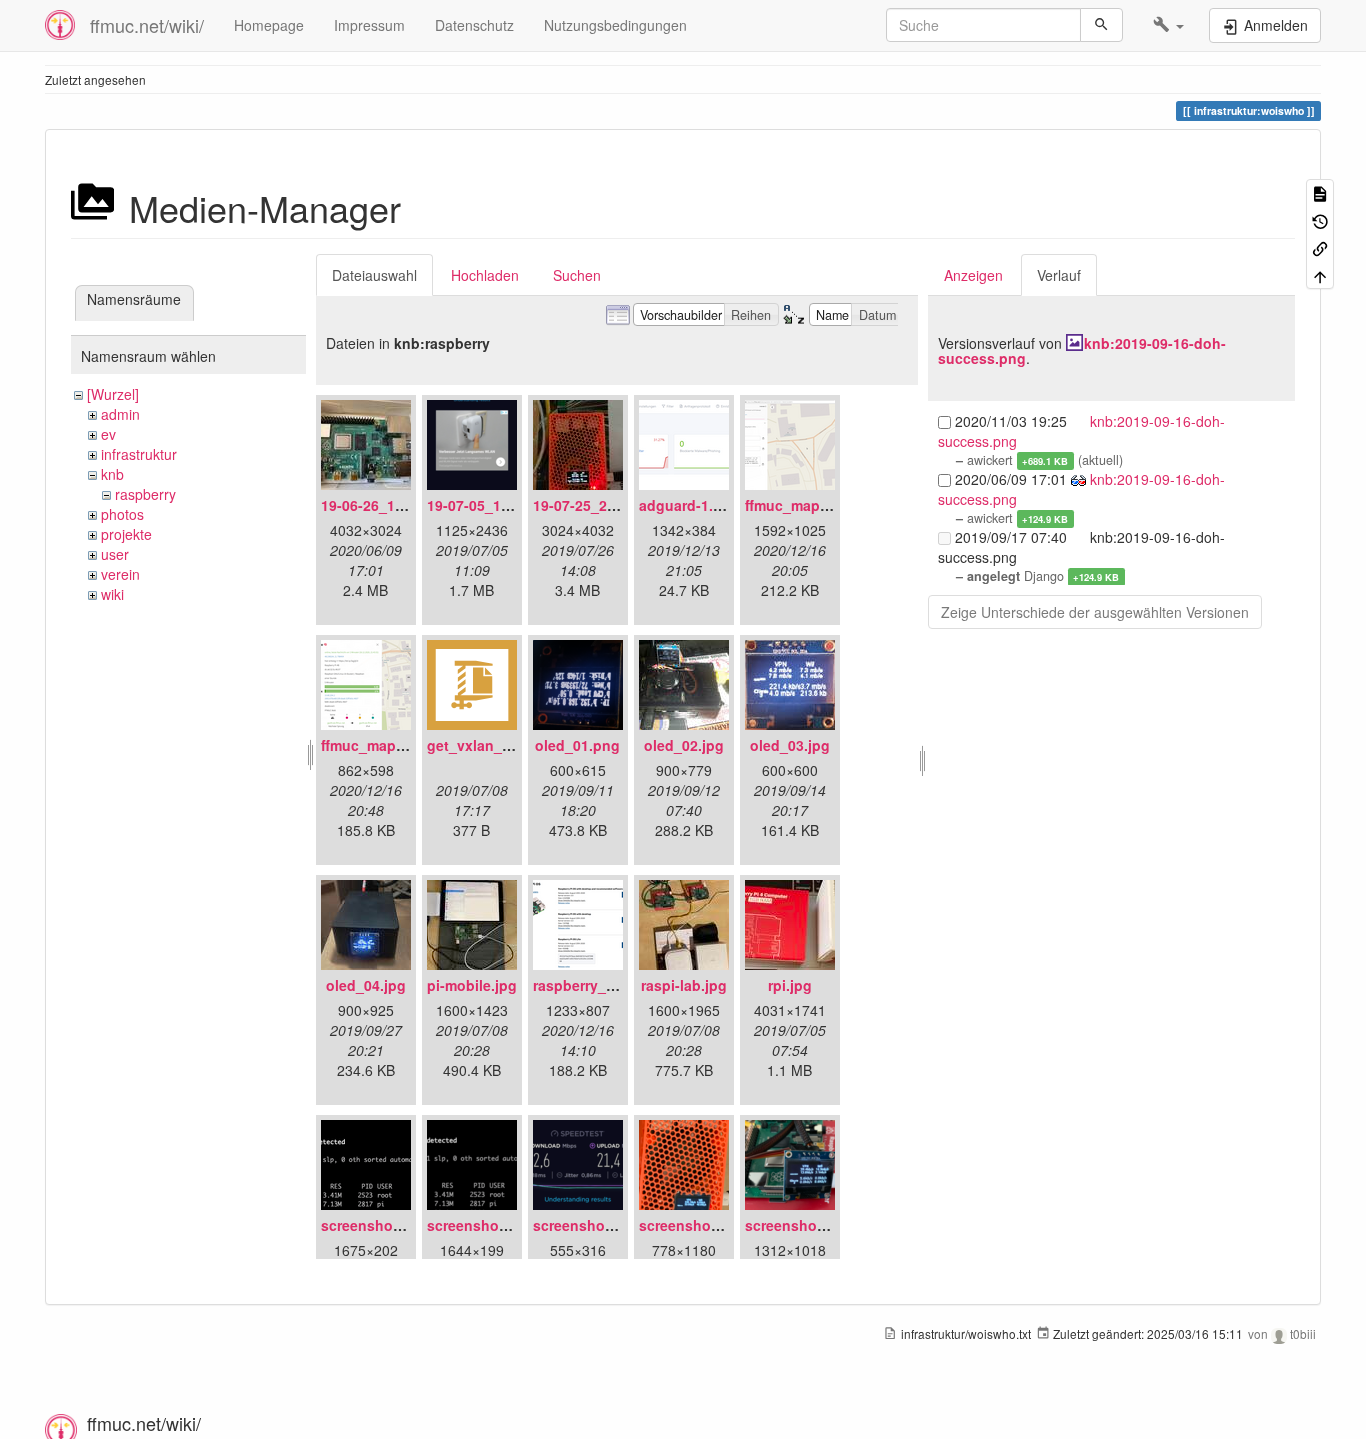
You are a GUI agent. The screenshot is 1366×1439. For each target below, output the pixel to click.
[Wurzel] (113, 394)
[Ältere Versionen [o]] (1320, 219)
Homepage (269, 25)
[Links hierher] (1320, 247)
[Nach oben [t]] (1320, 274)
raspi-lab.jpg (684, 985)
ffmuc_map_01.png (810, 505)
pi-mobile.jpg (472, 985)
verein (120, 574)
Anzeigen (973, 275)
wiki (112, 594)
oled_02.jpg (684, 745)
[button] (1168, 25)
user (115, 554)
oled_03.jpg (790, 745)
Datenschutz (474, 25)
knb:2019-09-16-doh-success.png (1082, 350)
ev (108, 434)
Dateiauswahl (374, 275)
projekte (126, 534)
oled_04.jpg (366, 985)
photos (122, 514)
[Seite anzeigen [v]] (1320, 192)
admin (120, 414)
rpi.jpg (790, 985)
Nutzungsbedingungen (615, 25)
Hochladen (485, 275)
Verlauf (1059, 275)
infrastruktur (139, 454)
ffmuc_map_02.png (386, 745)
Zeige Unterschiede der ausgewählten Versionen (1095, 612)
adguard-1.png (689, 505)
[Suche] (1101, 25)
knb (112, 474)
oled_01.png (577, 745)
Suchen (577, 275)
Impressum (369, 25)
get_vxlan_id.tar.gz (491, 745)
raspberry (145, 494)
